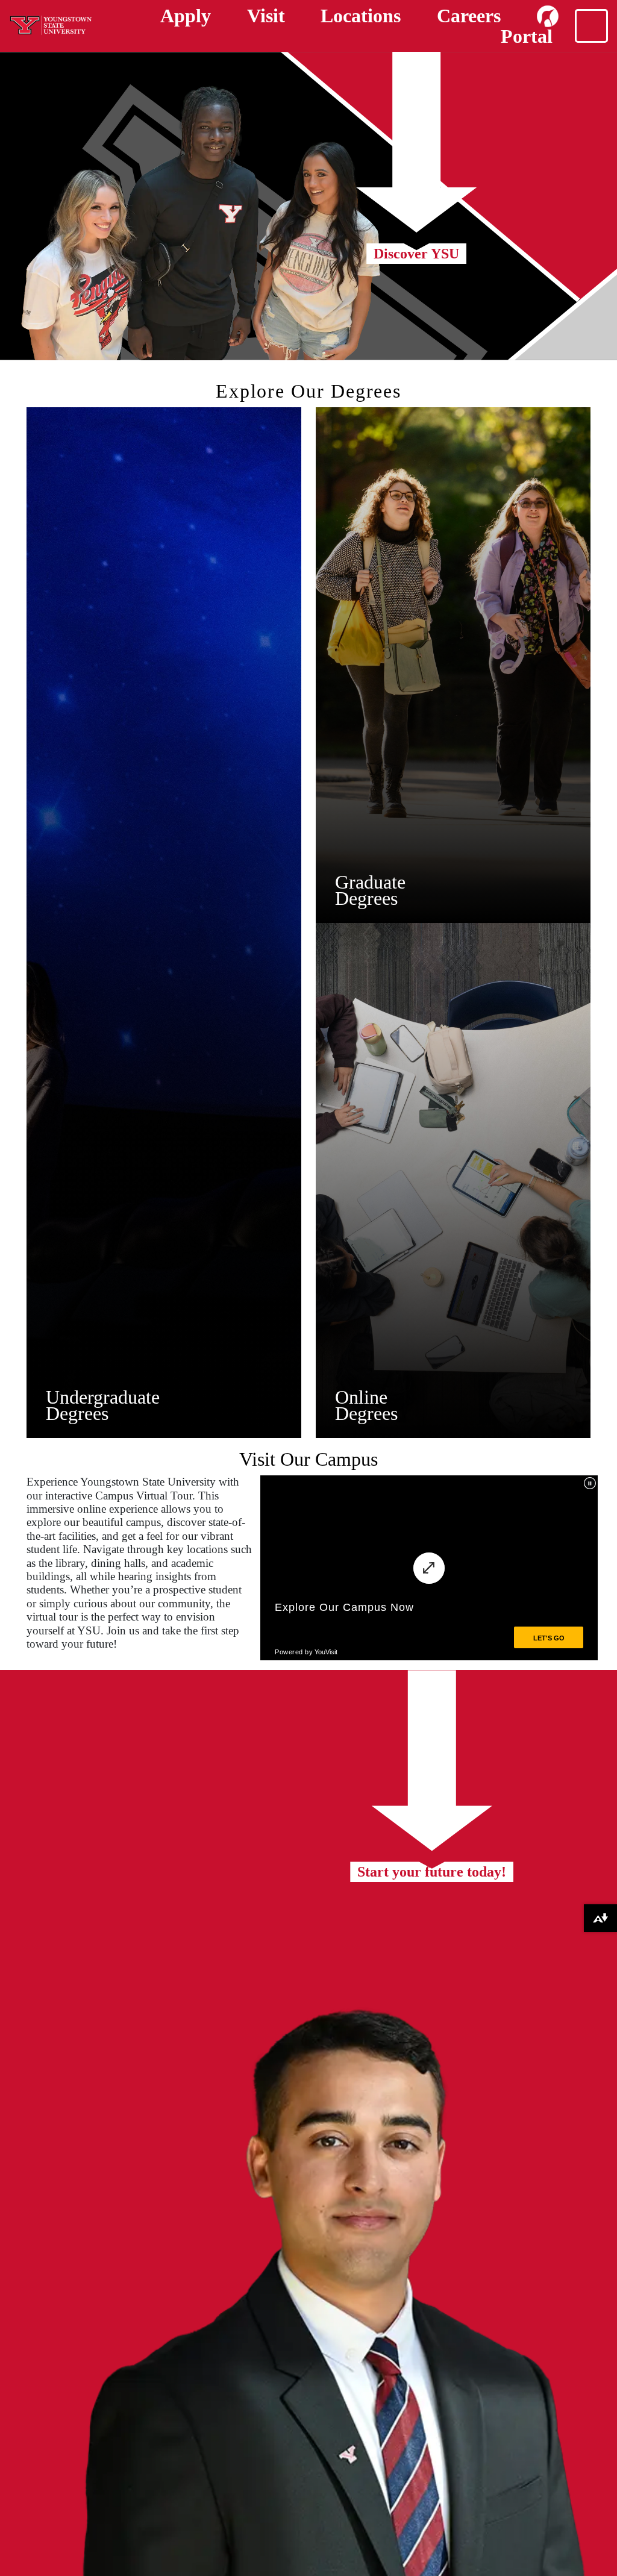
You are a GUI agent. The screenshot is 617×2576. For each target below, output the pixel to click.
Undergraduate (103, 1397)
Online (361, 1397)
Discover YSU (416, 254)
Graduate (370, 882)
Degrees (77, 1413)
